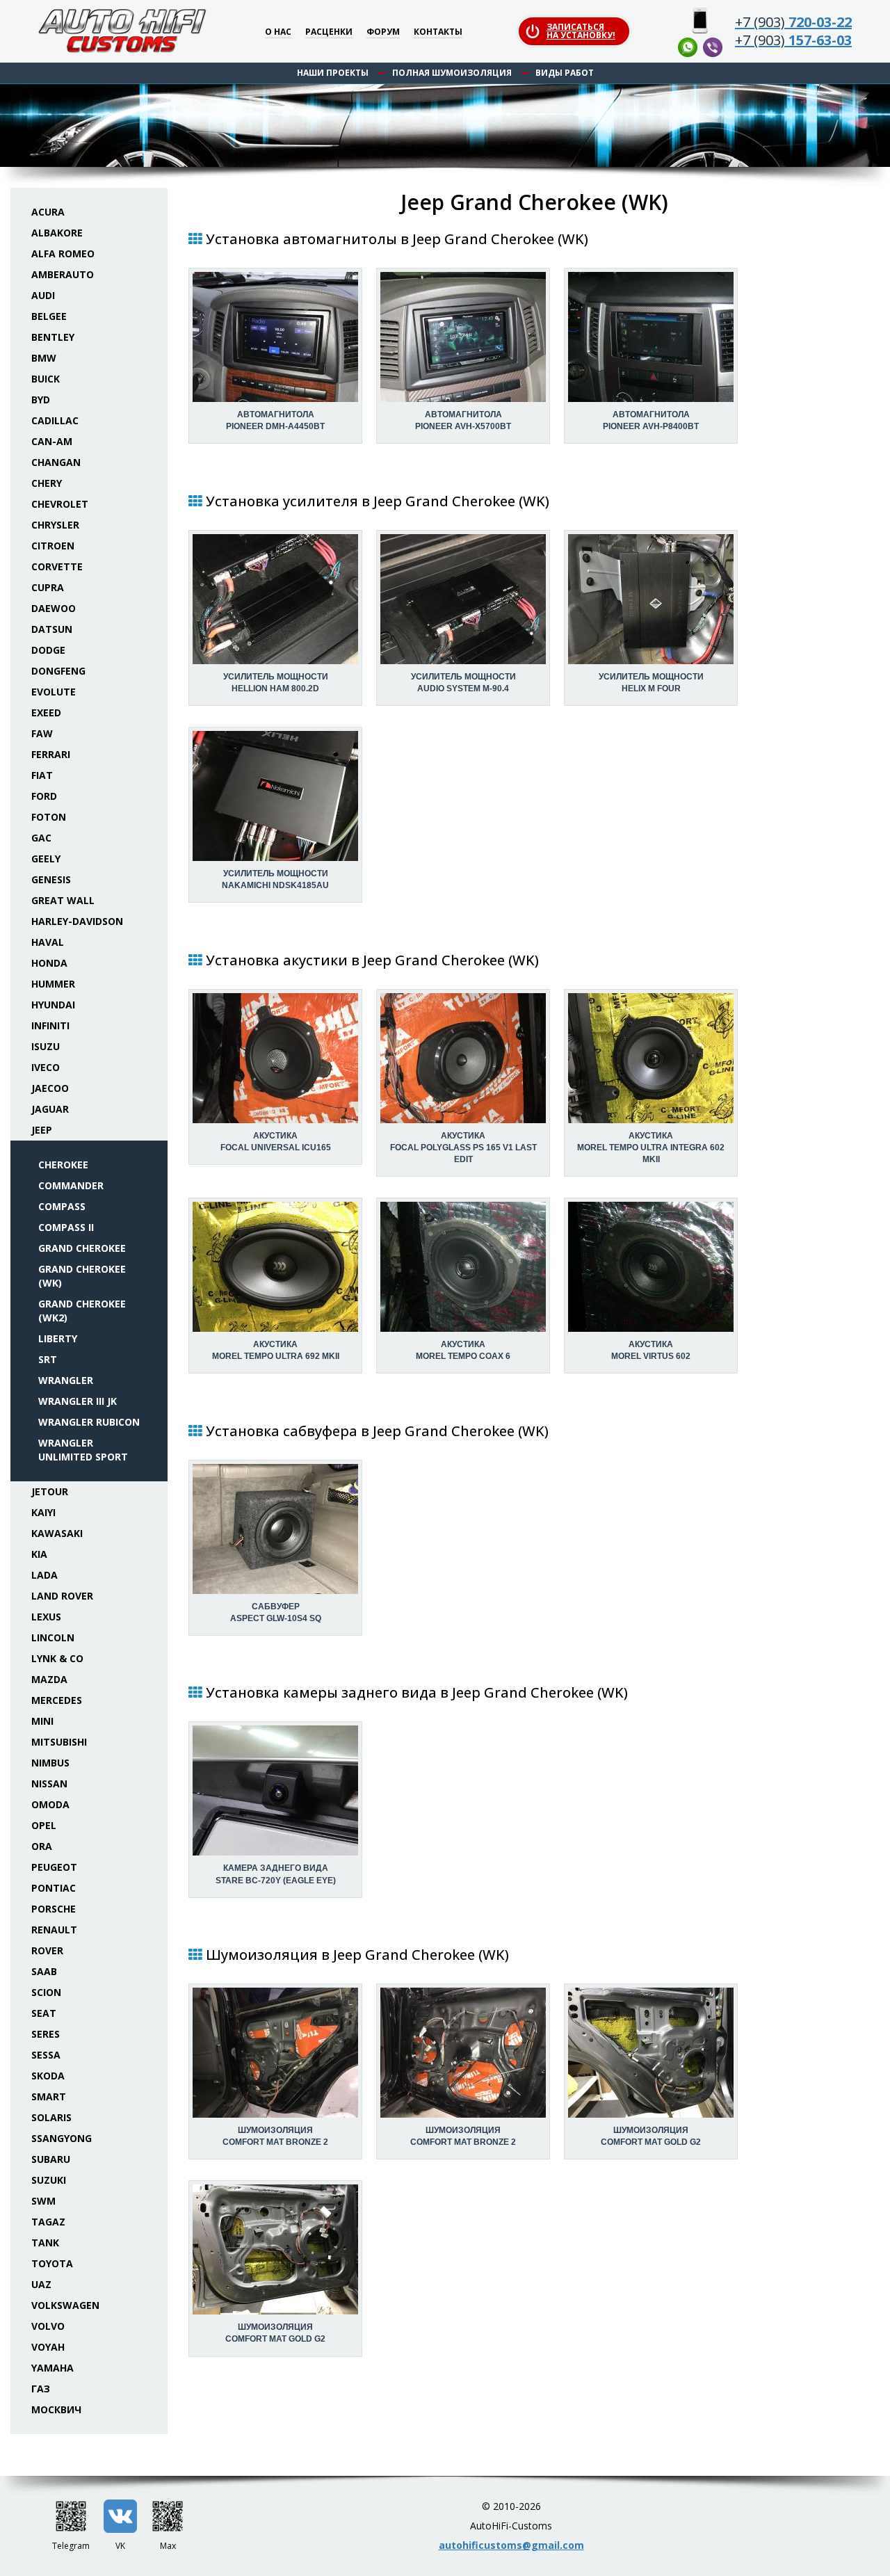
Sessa (46, 2055)
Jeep (42, 1130)
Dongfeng (58, 671)
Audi (43, 295)
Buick (46, 379)
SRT (48, 1359)
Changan (56, 462)
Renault (54, 1930)
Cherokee (63, 1165)
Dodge (48, 650)
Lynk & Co (57, 1658)
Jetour (50, 1491)
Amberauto (63, 274)
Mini (42, 1721)
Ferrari (51, 754)
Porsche (54, 1909)
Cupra (48, 587)
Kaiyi (43, 1512)
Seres (46, 2034)
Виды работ (565, 73)
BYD (41, 400)
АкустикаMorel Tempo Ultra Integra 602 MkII (651, 1148)
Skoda (48, 2076)
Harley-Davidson (77, 921)
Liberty (58, 1338)
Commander (71, 1185)
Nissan (49, 1784)
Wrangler (66, 1380)
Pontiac (54, 1888)
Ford (44, 796)
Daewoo (54, 608)
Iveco (46, 1067)
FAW (42, 733)
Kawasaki (57, 1533)
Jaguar (50, 1109)
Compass (62, 1206)
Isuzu (46, 1046)
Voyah (48, 2347)
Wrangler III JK (78, 1401)
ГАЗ (41, 2389)
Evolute (54, 692)
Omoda (50, 1804)
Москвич (56, 2409)
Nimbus (50, 1763)
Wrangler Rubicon (89, 1422)
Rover (47, 1950)
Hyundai (53, 1005)
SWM (43, 2201)
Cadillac (55, 420)
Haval (48, 942)
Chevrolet (60, 504)
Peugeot (54, 1867)
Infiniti (50, 1025)
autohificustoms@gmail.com (511, 2545)
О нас (278, 32)
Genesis (51, 879)
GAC (41, 838)
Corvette (57, 566)
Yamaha (52, 2368)
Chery (47, 483)
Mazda (49, 1679)
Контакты (438, 32)
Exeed (46, 713)
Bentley (53, 337)
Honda (49, 963)
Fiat (42, 775)
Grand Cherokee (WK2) (82, 1311)
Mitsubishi (59, 1742)
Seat (44, 2013)
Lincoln (53, 1637)
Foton (49, 817)
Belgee (49, 316)
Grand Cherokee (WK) (82, 1276)
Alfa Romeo (63, 253)
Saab (44, 1971)
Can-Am (52, 441)
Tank (45, 2243)
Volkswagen (65, 2305)
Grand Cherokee (82, 1248)
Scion (46, 1992)
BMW (44, 358)
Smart (49, 2096)
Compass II (66, 1227)
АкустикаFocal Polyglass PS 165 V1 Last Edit (463, 1148)
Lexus (46, 1617)
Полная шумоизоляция (452, 73)
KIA (39, 1554)
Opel (44, 1825)
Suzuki (49, 2180)
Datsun (52, 629)
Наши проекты (333, 73)
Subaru (51, 2159)
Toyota (52, 2263)
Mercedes (57, 1700)
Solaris (51, 2117)
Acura (48, 212)
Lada (44, 1575)
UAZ (41, 2284)
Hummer (53, 984)
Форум (383, 32)
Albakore (57, 233)
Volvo (48, 2326)
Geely (46, 859)
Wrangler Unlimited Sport (83, 1450)
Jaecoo (50, 1088)
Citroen (53, 546)
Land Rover (62, 1596)
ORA (42, 1846)
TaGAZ (48, 2222)
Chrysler (55, 525)
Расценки (329, 32)
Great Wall (63, 900)
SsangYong (62, 2138)
